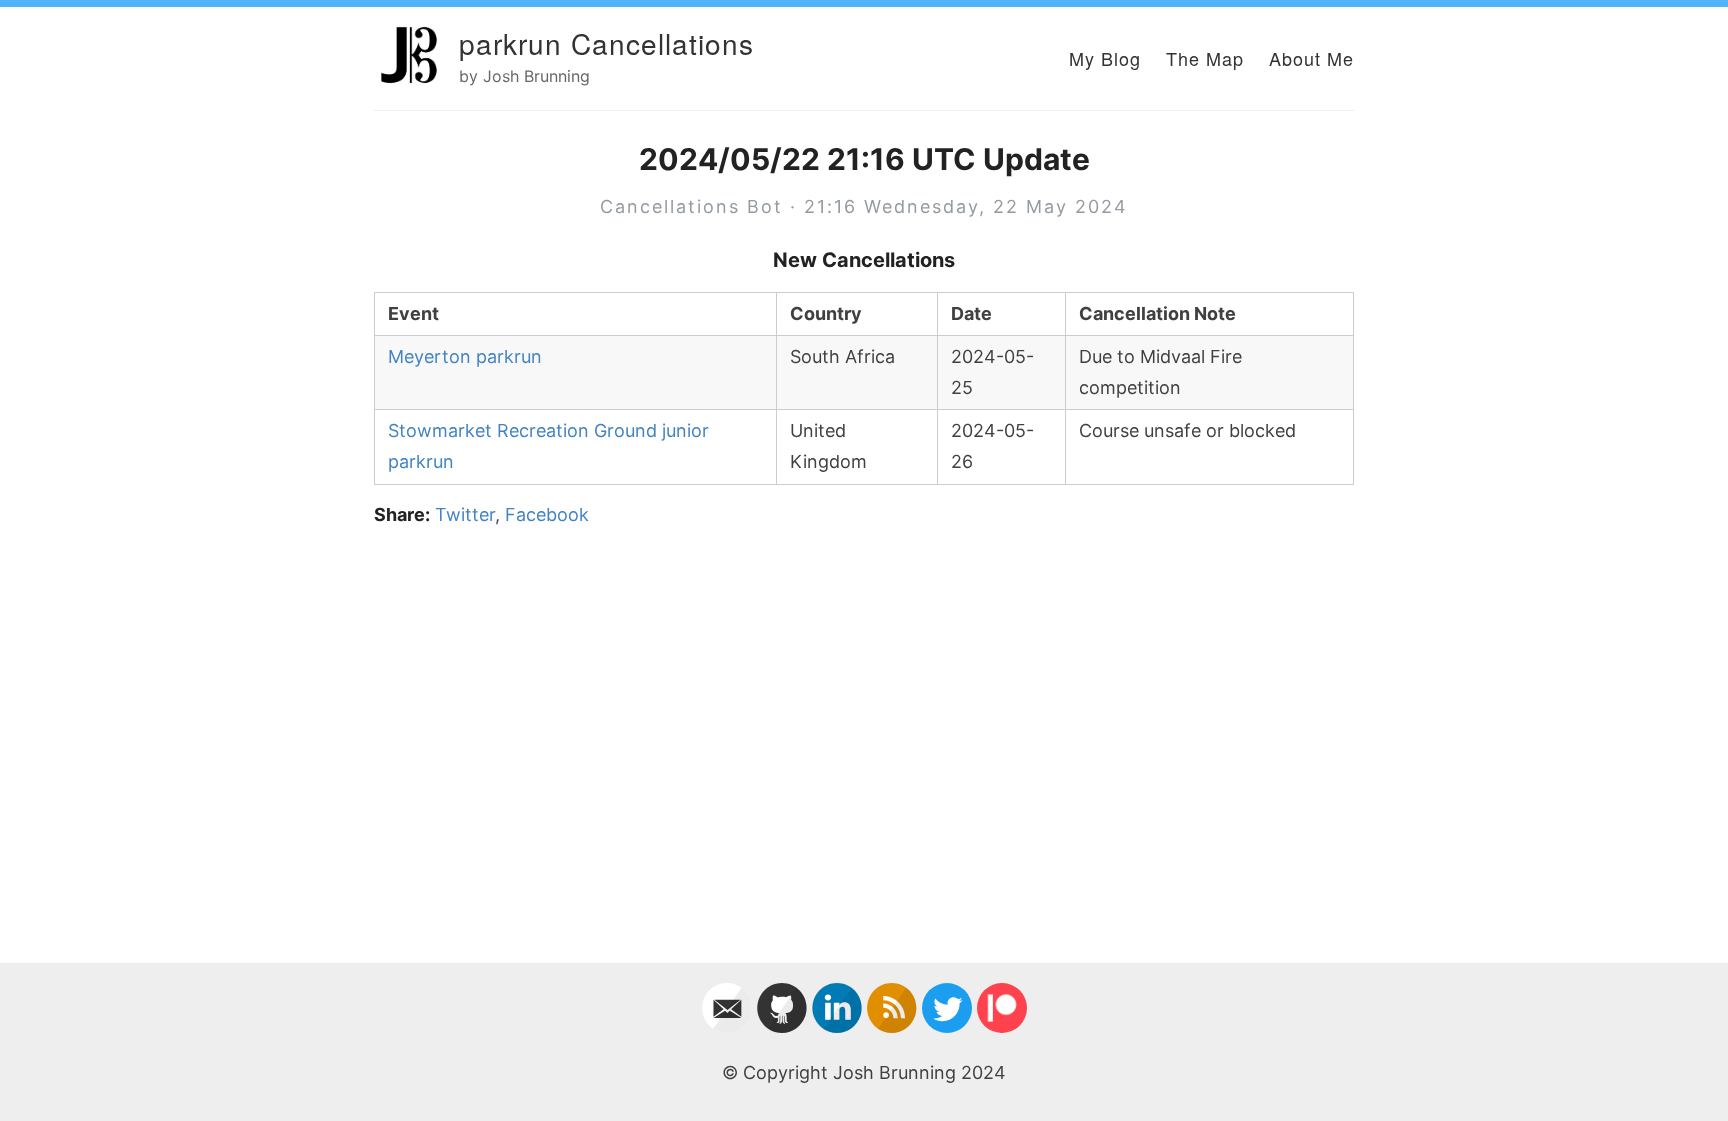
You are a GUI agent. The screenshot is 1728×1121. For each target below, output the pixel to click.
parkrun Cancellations (606, 43)
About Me (1311, 58)
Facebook (547, 514)
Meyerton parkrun (465, 356)
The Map (1205, 58)
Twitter (465, 514)
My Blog (1105, 58)
